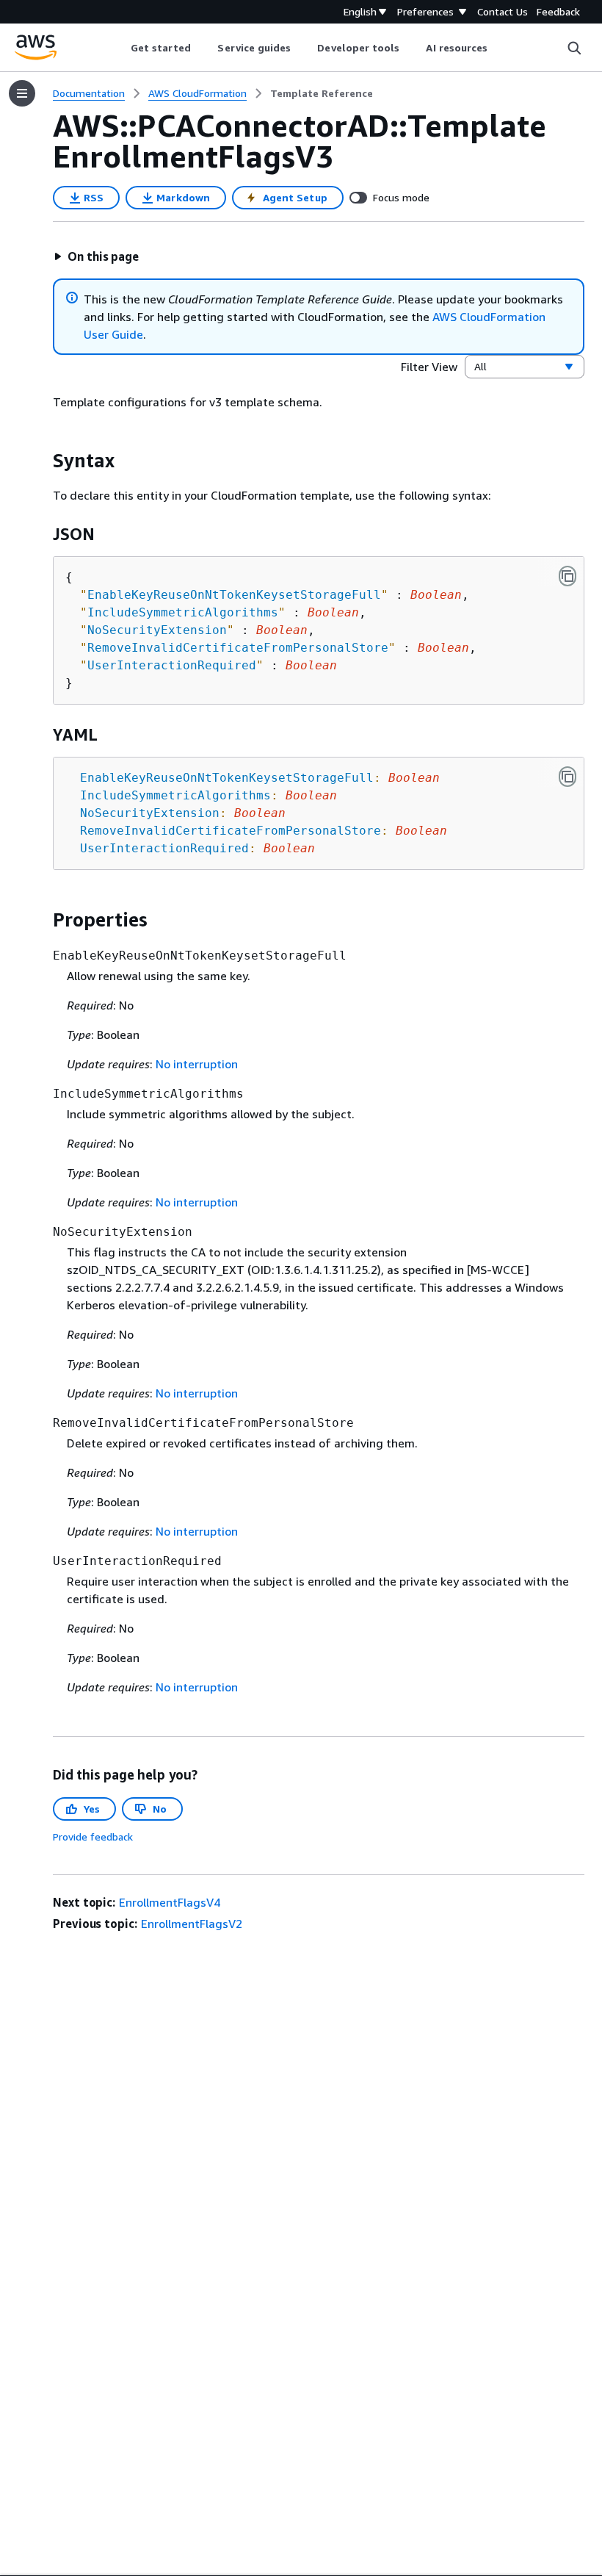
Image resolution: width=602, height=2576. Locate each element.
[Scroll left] (119, 48)
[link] (322, 93)
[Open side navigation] (22, 93)
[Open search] (574, 48)
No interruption (197, 1064)
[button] (96, 256)
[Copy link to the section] (41, 461)
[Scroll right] (499, 48)
